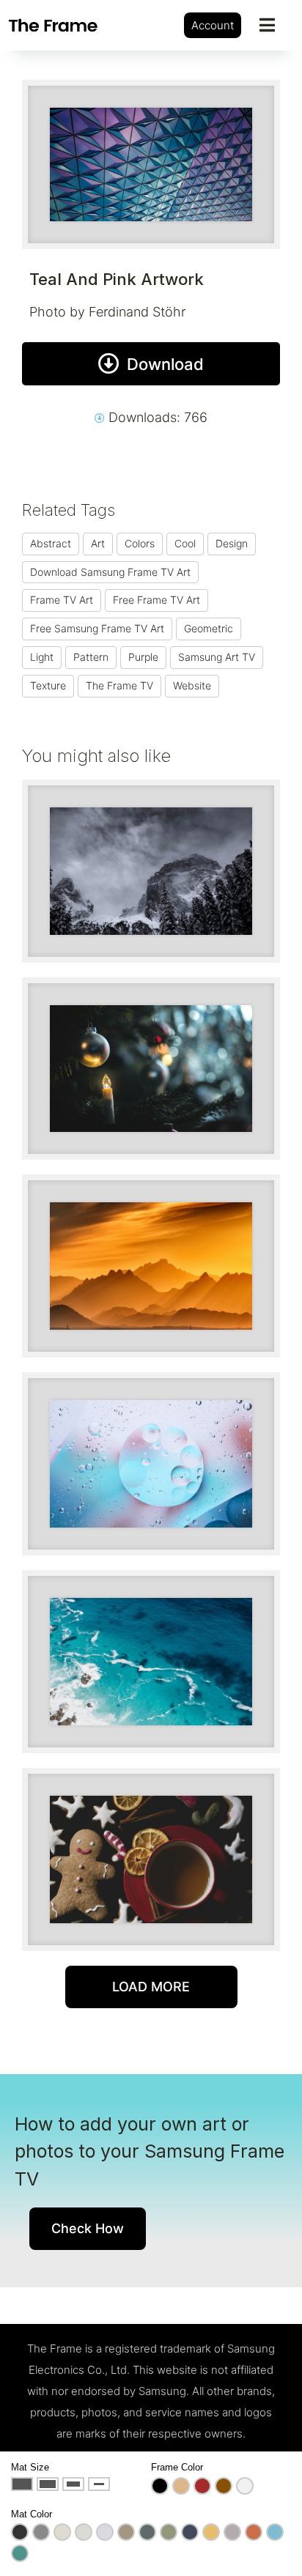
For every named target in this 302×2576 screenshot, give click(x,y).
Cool (185, 543)
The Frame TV (119, 685)
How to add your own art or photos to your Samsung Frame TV (150, 2151)
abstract (51, 543)
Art (98, 543)
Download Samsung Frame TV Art (110, 572)
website (192, 685)
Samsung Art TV (217, 657)
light (42, 657)
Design (232, 543)
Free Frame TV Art (156, 600)
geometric (209, 628)
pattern (91, 657)
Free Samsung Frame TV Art (97, 628)
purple (143, 657)
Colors (140, 543)
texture (48, 685)
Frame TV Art (62, 600)
